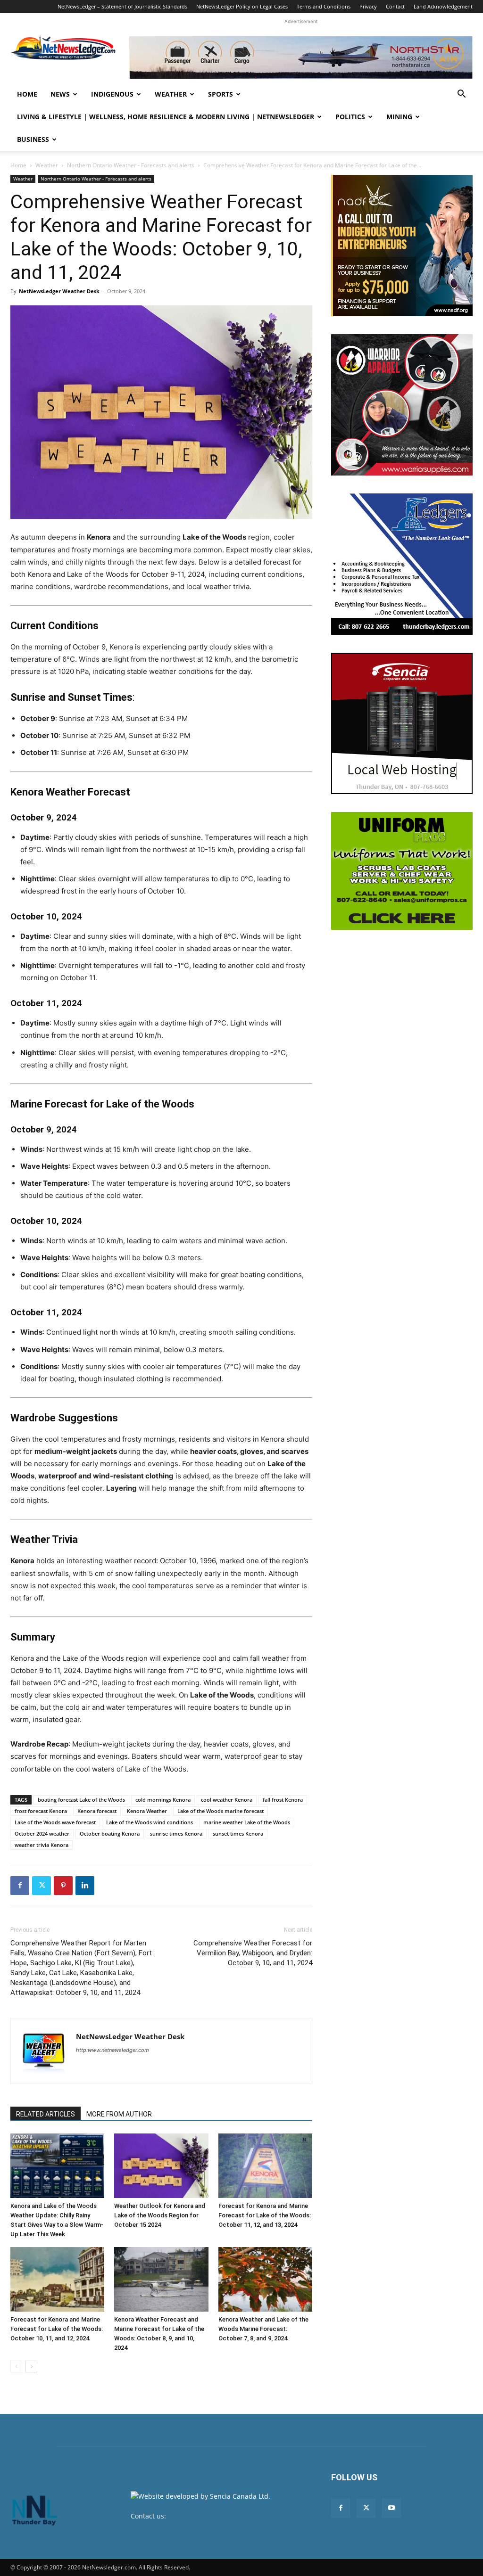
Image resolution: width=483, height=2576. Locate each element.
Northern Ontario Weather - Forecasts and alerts (131, 165)
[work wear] (402, 405)
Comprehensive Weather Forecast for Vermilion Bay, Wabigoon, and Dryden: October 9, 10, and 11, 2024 (253, 1953)
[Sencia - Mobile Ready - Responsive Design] (402, 723)
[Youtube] (391, 2508)
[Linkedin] (85, 1886)
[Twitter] (42, 1886)
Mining (399, 117)
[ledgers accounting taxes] (402, 564)
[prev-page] (16, 2367)
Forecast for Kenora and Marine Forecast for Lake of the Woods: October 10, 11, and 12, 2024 (57, 2329)
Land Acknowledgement (443, 6)
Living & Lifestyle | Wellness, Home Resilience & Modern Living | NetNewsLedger (166, 117)
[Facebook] (20, 1886)
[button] (461, 95)
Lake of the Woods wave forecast (55, 1822)
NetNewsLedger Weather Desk (59, 291)
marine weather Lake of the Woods (247, 1822)
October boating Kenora (110, 1834)
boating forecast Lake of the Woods (81, 1800)
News (60, 94)
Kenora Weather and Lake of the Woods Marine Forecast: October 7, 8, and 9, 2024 (263, 2329)
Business (33, 139)
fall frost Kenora (283, 1800)
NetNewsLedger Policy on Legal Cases (242, 6)
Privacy (368, 6)
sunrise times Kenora (176, 1834)
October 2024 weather (42, 1834)
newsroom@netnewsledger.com (219, 2516)
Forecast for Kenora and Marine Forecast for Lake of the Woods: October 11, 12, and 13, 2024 (265, 2215)
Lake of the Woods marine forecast (221, 1811)
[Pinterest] (63, 1886)
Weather (171, 94)
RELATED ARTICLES (46, 2114)
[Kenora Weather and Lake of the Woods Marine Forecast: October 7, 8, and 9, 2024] (265, 2279)
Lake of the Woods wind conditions (150, 1822)
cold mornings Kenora (163, 1800)
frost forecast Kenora (41, 1811)
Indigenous (112, 94)
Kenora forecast (97, 1811)
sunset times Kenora (238, 1834)
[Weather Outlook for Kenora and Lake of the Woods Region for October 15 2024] (161, 2166)
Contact (395, 6)
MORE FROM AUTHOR (119, 2114)
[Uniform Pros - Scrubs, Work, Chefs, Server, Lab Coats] (402, 871)
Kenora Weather (147, 1811)
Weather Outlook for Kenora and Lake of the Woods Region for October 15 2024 (160, 2215)
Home (27, 94)
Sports (221, 94)
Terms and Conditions (324, 6)
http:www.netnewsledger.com (112, 2050)
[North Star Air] (301, 57)
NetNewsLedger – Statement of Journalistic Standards (122, 6)
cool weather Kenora (227, 1800)
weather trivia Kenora (42, 1845)
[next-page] (31, 2367)
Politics (350, 117)
